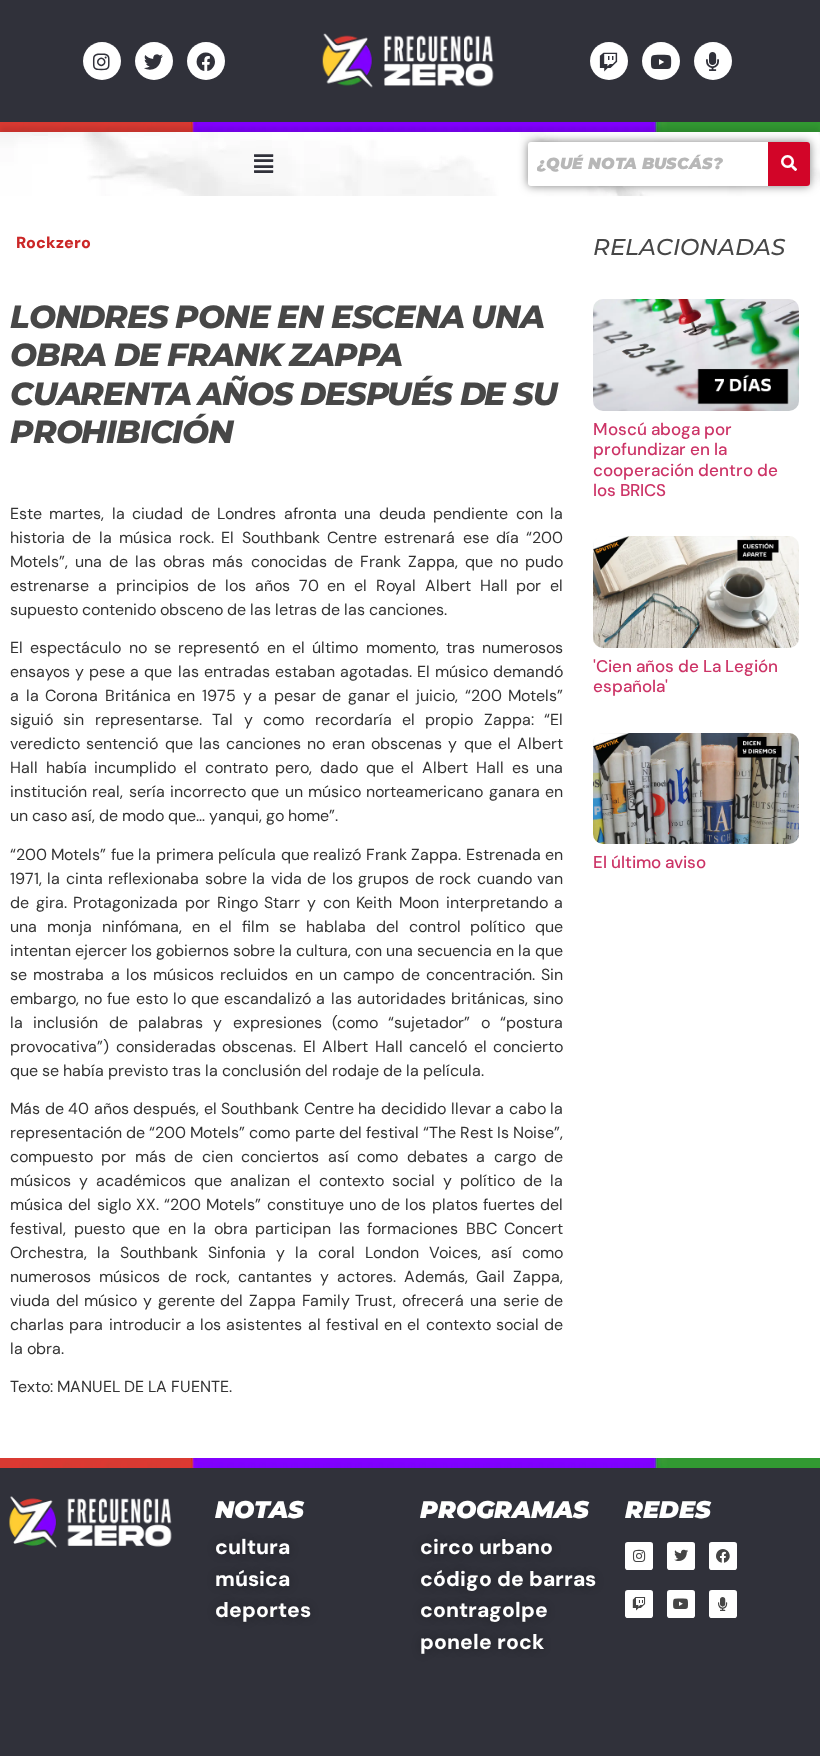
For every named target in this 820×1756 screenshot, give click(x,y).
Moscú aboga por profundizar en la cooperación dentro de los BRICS (685, 459)
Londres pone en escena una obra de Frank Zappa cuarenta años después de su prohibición (283, 374)
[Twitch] (609, 61)
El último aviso (649, 862)
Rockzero (53, 242)
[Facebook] (206, 61)
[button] (263, 164)
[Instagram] (102, 61)
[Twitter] (154, 61)
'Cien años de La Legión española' (685, 676)
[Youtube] (661, 61)
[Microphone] (713, 61)
